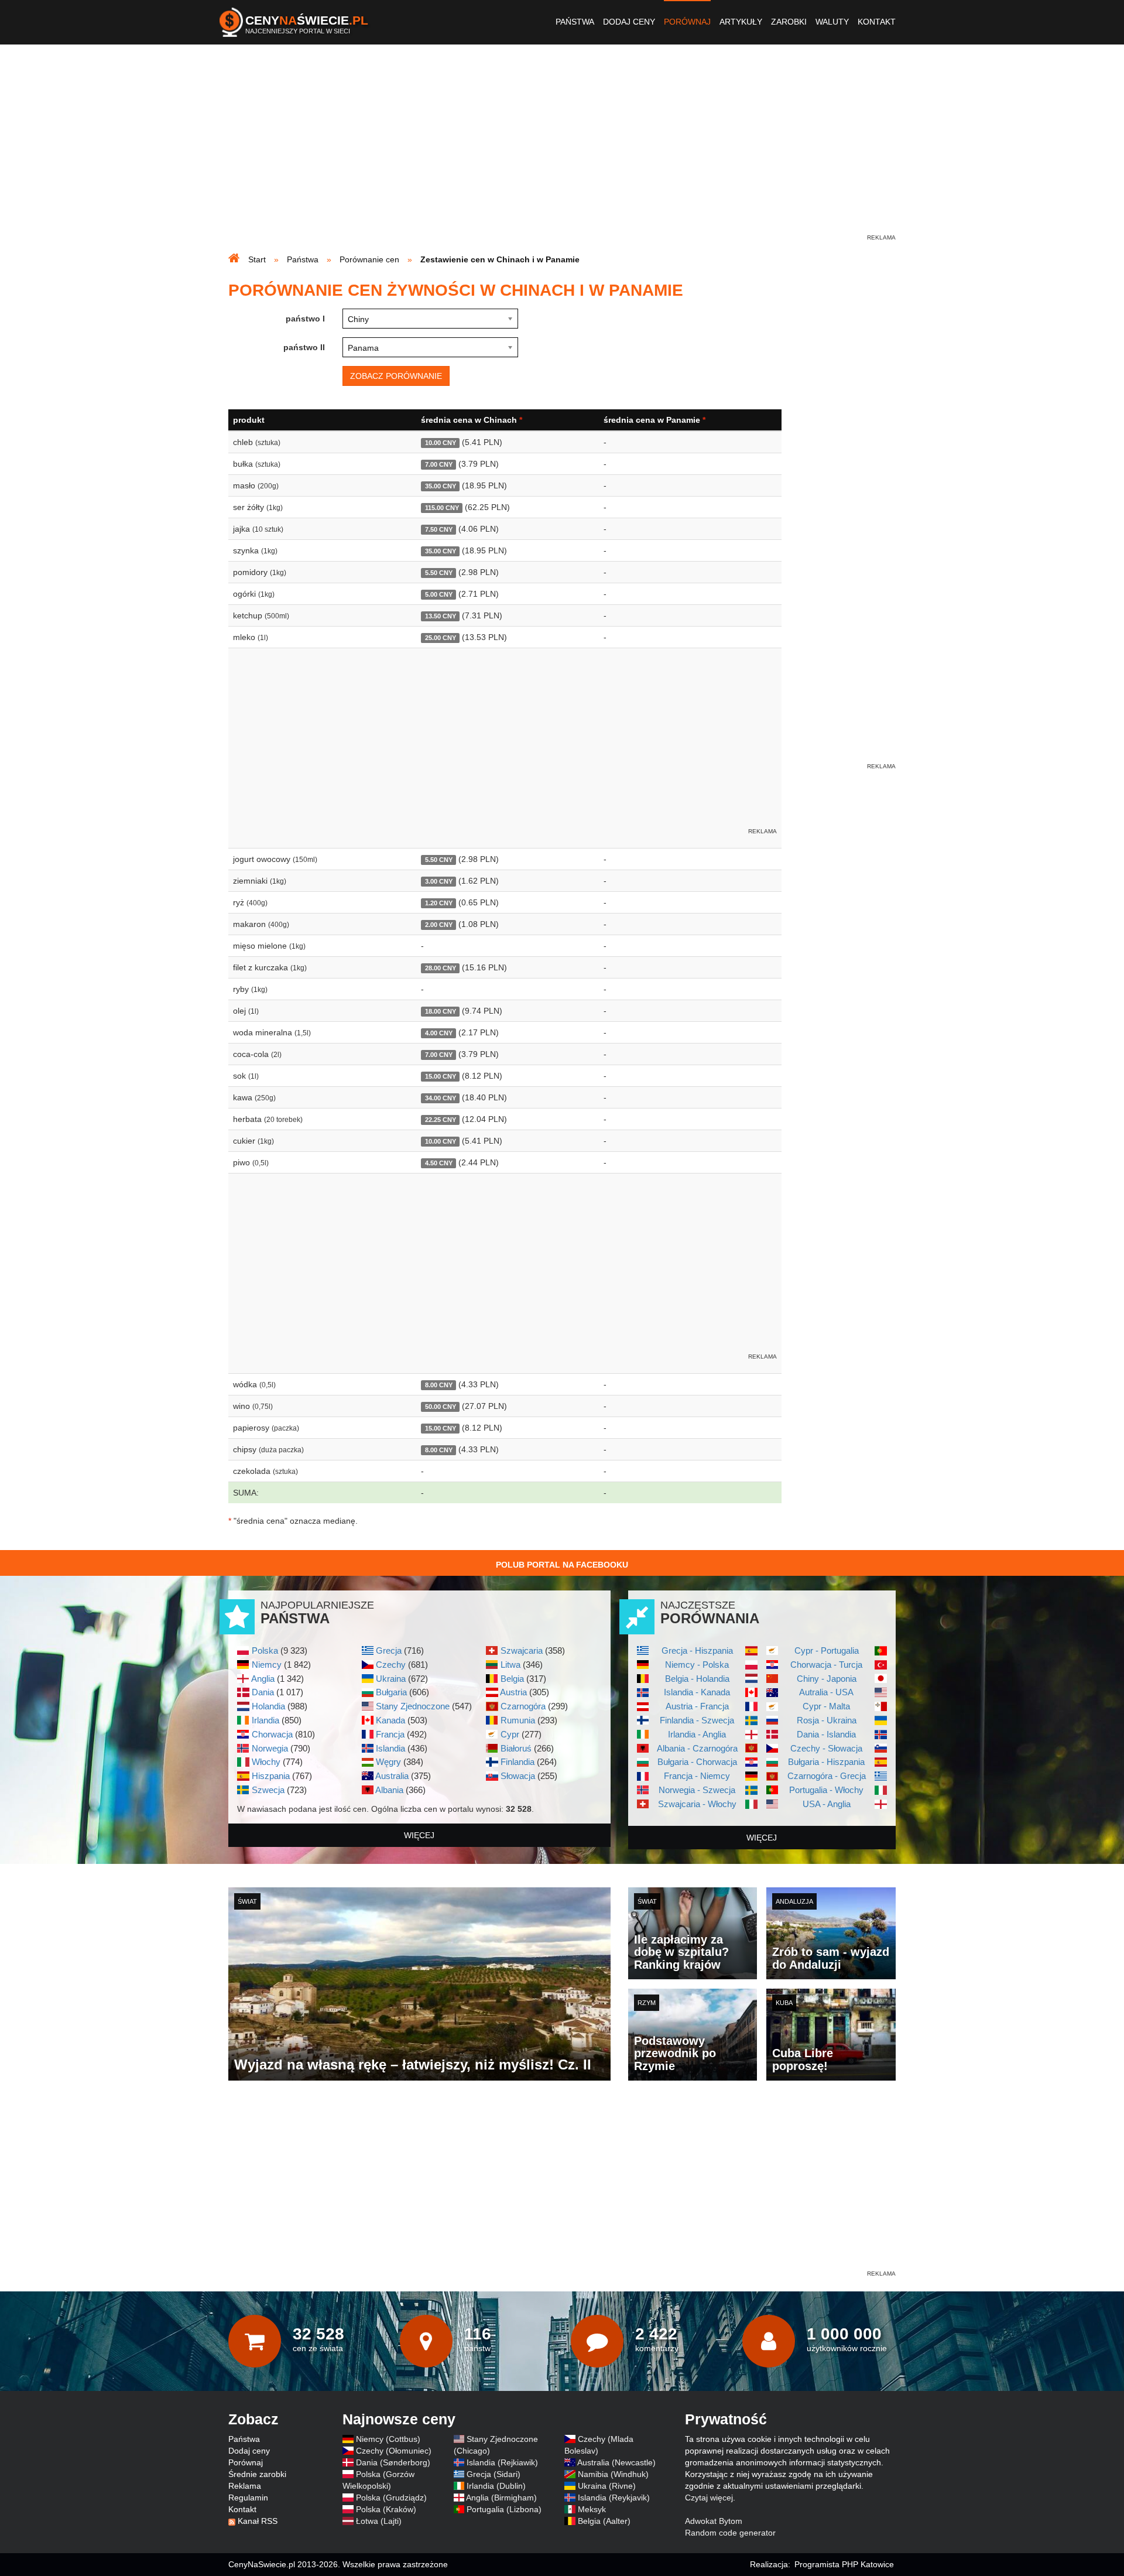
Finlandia (518, 1762)
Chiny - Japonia (827, 1679)
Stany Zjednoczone (413, 1706)
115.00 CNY (442, 508)
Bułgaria (391, 1692)
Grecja (389, 1650)
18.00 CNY (441, 1011)
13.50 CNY (441, 616)
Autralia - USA (826, 1692)
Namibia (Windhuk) (613, 2474)
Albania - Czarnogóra (697, 1748)
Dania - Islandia (826, 1734)
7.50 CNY (439, 529)
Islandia (390, 1748)
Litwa (510, 1665)
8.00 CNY (439, 1385)
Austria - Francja (697, 1706)
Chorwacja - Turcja (826, 1665)
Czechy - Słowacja (826, 1748)
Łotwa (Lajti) (379, 2521)
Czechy (391, 1665)
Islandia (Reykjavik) (614, 2498)
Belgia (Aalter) (604, 2521)
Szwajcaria (522, 1650)
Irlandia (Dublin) (496, 2486)
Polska (265, 1650)
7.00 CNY (439, 464)
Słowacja (518, 1776)
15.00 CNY (441, 1076)
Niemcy (267, 1665)
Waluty (832, 22)
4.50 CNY (439, 1163)
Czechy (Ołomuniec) (394, 2451)
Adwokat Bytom (714, 2521)
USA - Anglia (827, 1804)
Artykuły (741, 22)
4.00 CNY (439, 1033)
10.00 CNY (441, 443)
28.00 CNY (441, 968)
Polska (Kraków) (386, 2509)
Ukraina (391, 1679)
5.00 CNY (439, 594)
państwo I (305, 319)
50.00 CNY (441, 1407)
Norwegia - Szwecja (697, 1790)
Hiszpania (271, 1776)
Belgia (512, 1679)
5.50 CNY (439, 573)
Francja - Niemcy (697, 1776)
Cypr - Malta (826, 1706)
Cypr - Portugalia (827, 1650)
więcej (419, 1835)
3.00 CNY (439, 881)
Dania (263, 1692)
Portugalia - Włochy (826, 1790)
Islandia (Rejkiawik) (502, 2462)
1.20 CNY (439, 903)
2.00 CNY (439, 925)
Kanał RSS (258, 2521)
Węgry (388, 1762)
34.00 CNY (441, 1098)
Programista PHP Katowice (844, 2564)
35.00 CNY (441, 486)
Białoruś (516, 1748)
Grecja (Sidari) (494, 2474)
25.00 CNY (441, 638)
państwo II (304, 347)
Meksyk (592, 2509)
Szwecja (268, 1790)
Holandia (268, 1706)
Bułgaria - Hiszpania (826, 1762)
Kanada (390, 1720)
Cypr (510, 1734)
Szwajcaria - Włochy (697, 1804)
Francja (390, 1734)
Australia (392, 1776)
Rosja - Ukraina (827, 1720)
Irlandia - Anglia (697, 1734)
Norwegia (270, 1748)
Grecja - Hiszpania (697, 1650)
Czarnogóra (523, 1706)
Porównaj (687, 22)
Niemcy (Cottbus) (388, 2439)
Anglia (263, 1679)
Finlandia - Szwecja (697, 1720)
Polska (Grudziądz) (391, 2498)
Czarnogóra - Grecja (827, 1776)
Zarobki (789, 22)
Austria (513, 1692)
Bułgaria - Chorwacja (697, 1762)
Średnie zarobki (257, 2474)
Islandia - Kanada (697, 1692)
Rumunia (518, 1720)
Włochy (266, 1762)
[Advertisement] (562, 150)
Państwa (575, 22)
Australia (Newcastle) (616, 2462)
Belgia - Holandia (697, 1679)
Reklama (245, 2486)
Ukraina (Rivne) (607, 2486)
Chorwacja (272, 1734)
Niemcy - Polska (697, 1665)
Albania (389, 1790)
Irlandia (265, 1720)
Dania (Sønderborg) (393, 2462)
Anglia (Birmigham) (501, 2498)
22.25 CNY (441, 1120)
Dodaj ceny (629, 22)
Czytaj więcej (709, 2498)
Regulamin (248, 2498)
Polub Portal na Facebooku (562, 1565)
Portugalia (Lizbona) (504, 2509)
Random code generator (730, 2533)
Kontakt (877, 22)
